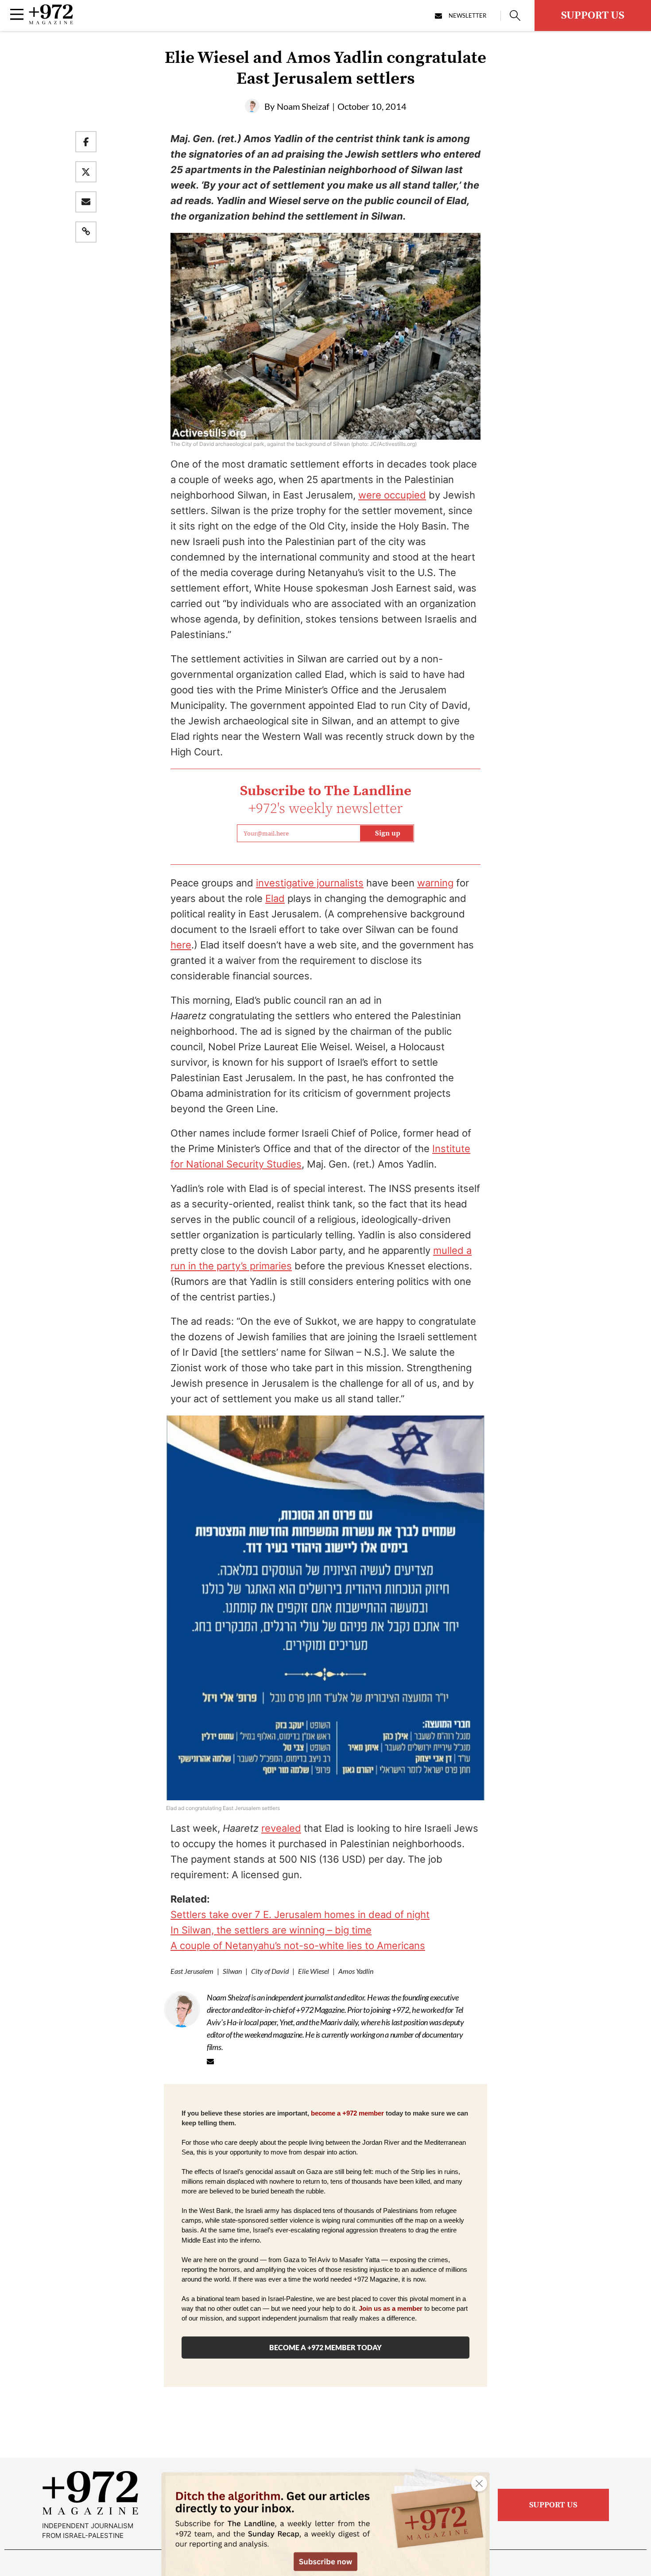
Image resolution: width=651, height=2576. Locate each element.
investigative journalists (310, 883)
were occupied (392, 495)
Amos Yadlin (356, 1971)
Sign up (388, 833)
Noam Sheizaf (303, 106)
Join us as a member (391, 2309)
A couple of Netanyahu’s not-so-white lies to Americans (298, 1946)
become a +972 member (347, 2113)
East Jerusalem (192, 1971)
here (181, 945)
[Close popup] (479, 2483)
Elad (275, 898)
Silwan (232, 1971)
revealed (281, 1828)
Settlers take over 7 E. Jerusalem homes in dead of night (300, 1915)
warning (435, 883)
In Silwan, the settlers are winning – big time (271, 1930)
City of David (270, 1971)
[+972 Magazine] (51, 22)
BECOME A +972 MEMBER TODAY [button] (325, 2347)
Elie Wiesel (314, 1971)
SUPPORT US (593, 15)
